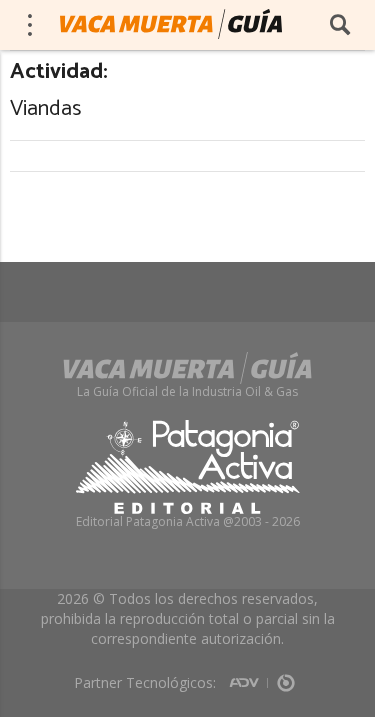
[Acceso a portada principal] (171, 24)
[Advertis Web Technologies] (248, 676)
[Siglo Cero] (286, 676)
